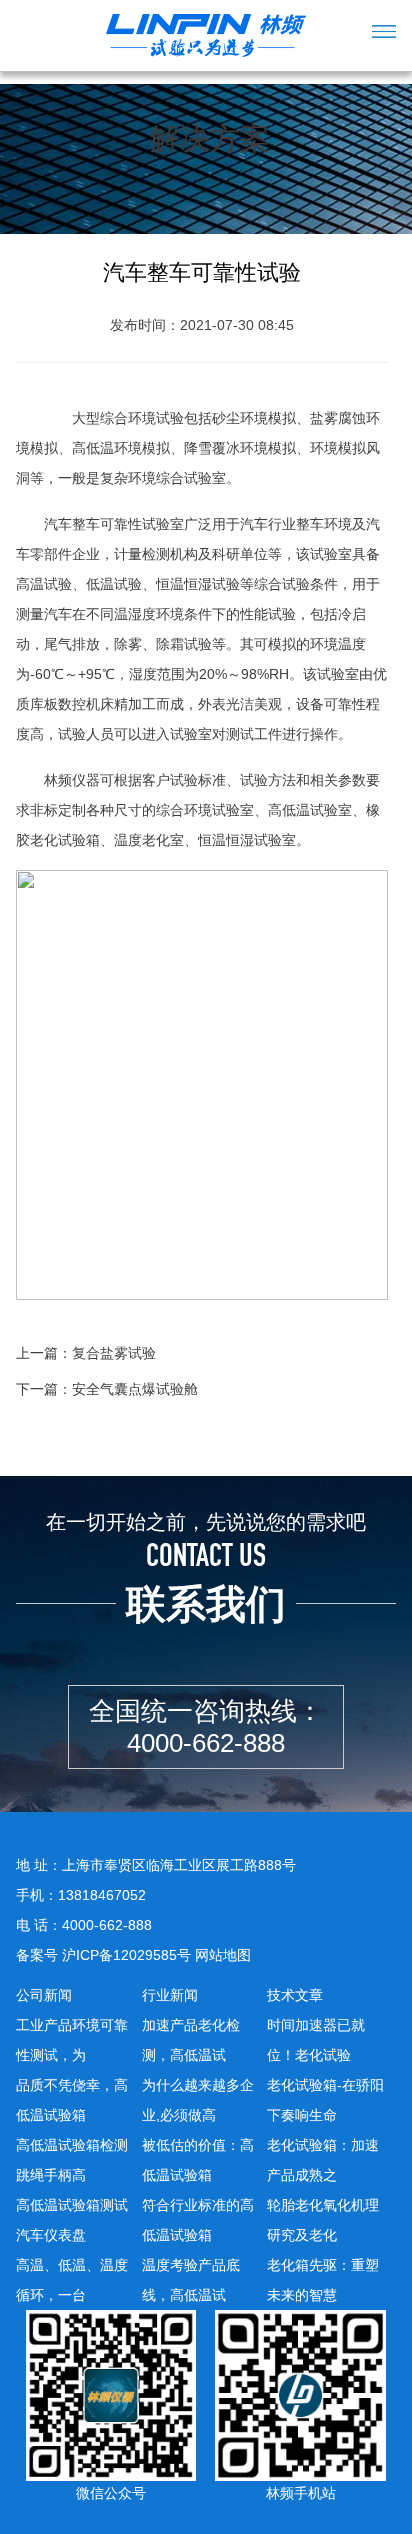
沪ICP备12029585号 (126, 1955)
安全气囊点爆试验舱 (135, 1389)
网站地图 (223, 1955)
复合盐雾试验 (114, 1353)
